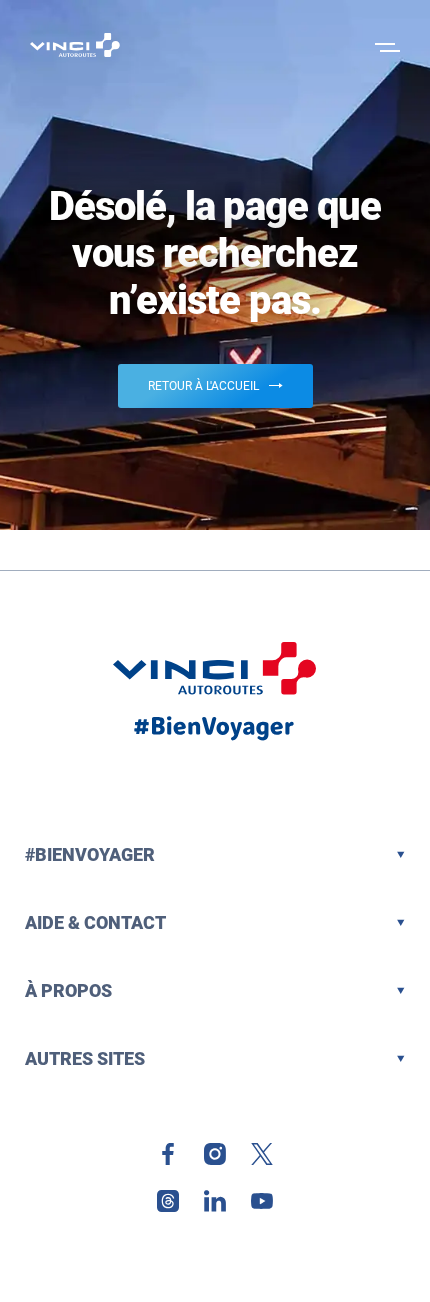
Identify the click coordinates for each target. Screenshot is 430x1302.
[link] (168, 1154)
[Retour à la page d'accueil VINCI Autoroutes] (75, 45)
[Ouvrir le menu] (385, 45)
